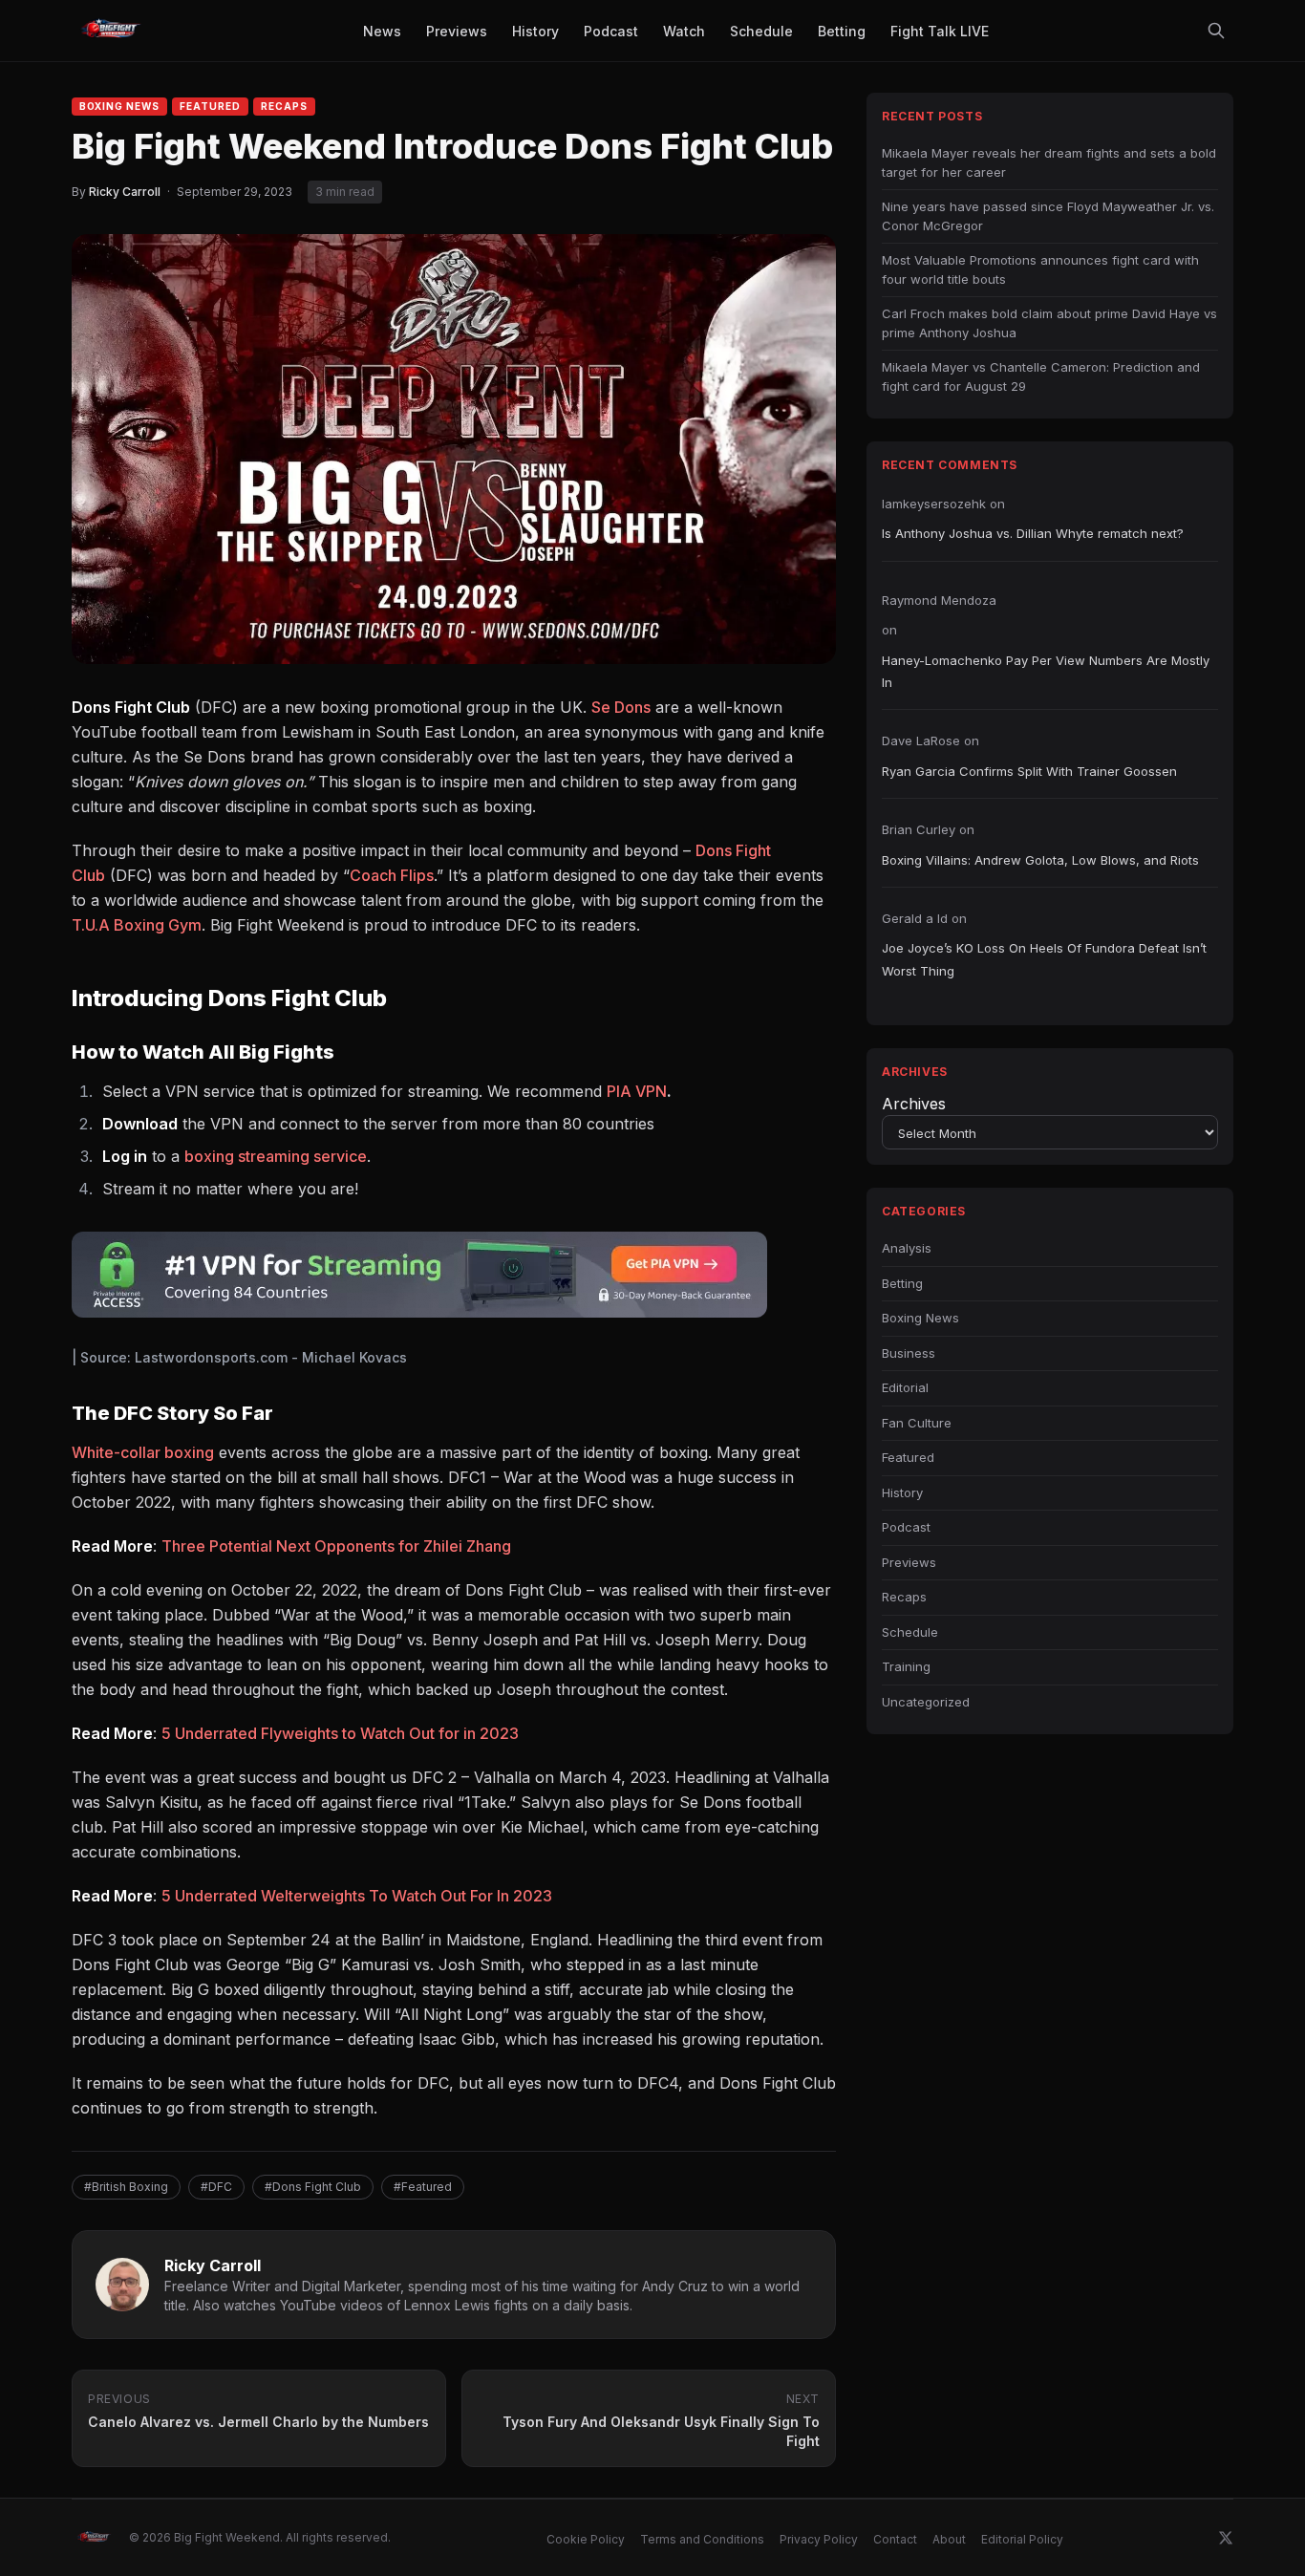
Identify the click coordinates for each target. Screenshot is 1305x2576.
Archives (914, 1104)
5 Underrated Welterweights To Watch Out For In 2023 (357, 1896)
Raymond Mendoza (939, 600)
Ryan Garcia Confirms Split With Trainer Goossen (1029, 771)
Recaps (284, 106)
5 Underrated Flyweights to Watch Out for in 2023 (340, 1733)
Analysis (907, 1248)
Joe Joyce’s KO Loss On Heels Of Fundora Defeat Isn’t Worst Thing (1044, 959)
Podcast (906, 1527)
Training (906, 1666)
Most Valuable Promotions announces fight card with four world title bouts (1040, 269)
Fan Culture (917, 1423)
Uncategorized (926, 1702)
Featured (210, 106)
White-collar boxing (143, 1452)
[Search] (1216, 31)
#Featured (423, 2187)
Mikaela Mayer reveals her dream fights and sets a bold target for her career (1049, 162)
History (902, 1492)
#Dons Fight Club (313, 2187)
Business (909, 1353)
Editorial (905, 1387)
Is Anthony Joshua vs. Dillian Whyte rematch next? (1033, 533)
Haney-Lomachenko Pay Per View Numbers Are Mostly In (1046, 671)
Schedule (910, 1632)
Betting (902, 1283)
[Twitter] (1226, 2538)
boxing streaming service (276, 1156)
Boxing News (119, 106)
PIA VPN (637, 1091)
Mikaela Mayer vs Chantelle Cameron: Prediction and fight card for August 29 (1041, 376)
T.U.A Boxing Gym (137, 925)
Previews (909, 1562)
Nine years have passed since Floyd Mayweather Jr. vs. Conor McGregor (1048, 216)
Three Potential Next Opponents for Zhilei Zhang (336, 1546)
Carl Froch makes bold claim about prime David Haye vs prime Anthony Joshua (1049, 323)
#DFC (216, 2187)
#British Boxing (126, 2187)
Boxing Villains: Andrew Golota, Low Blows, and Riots (1040, 860)
